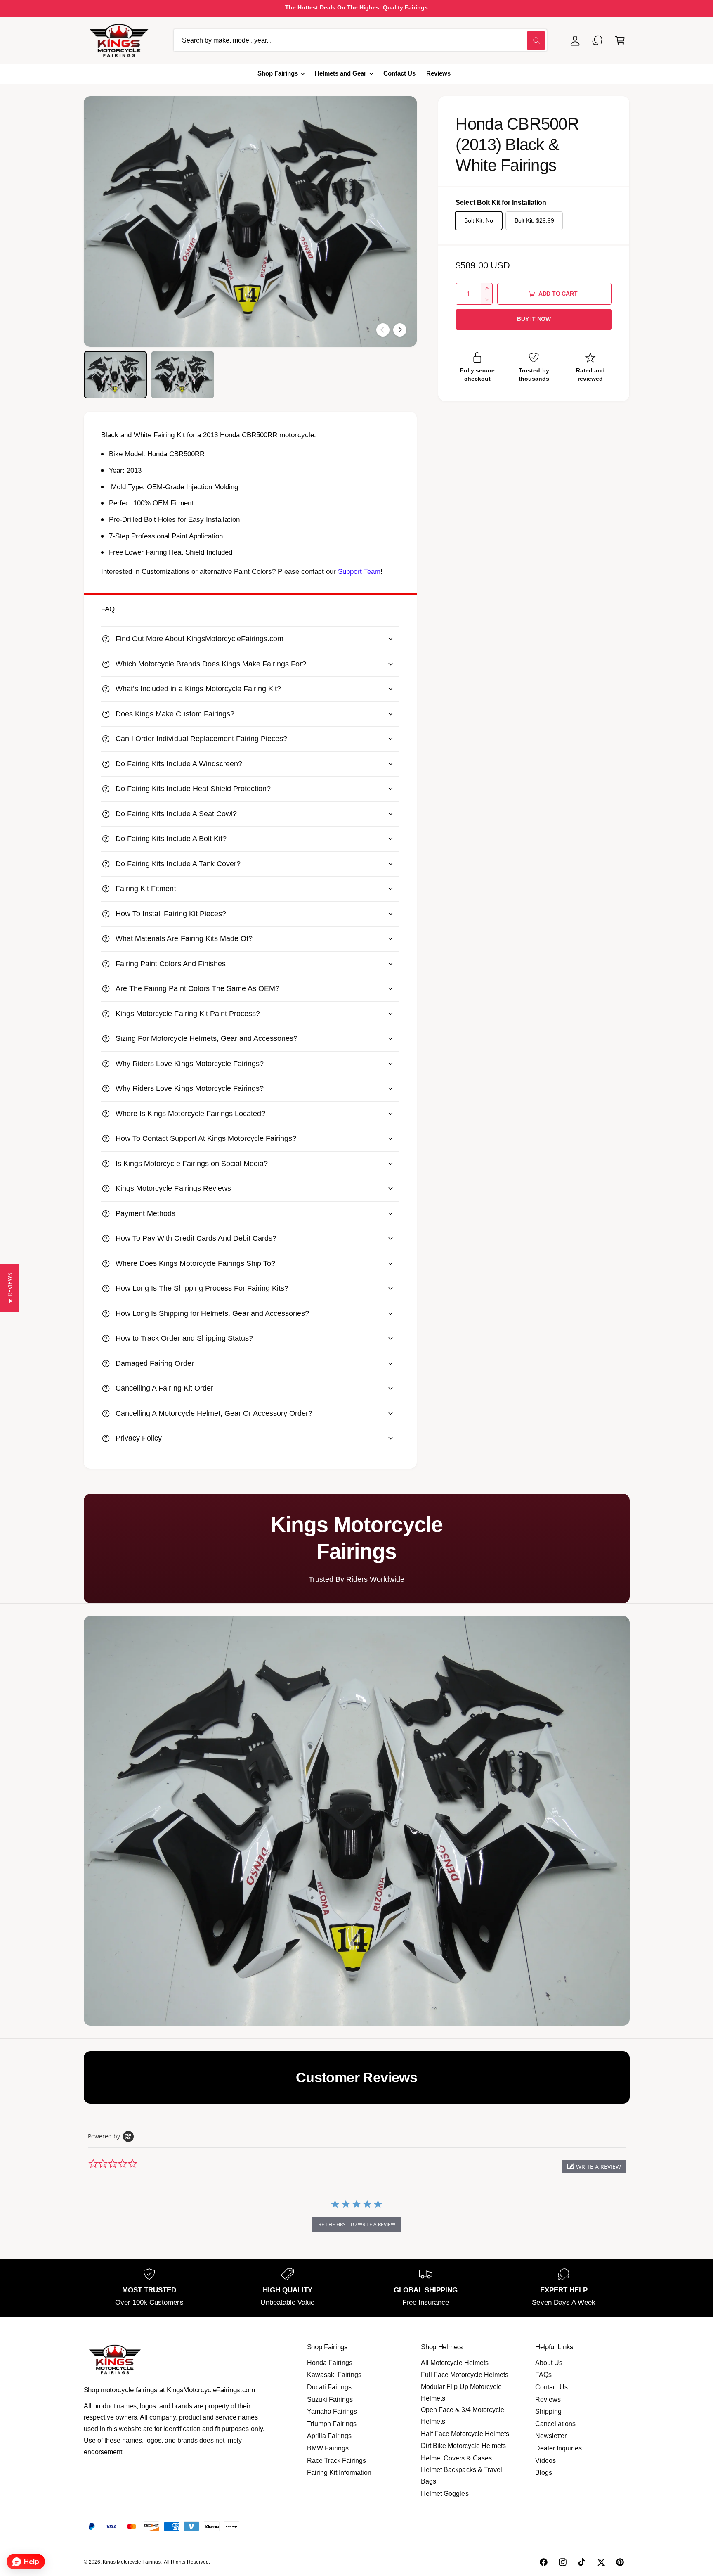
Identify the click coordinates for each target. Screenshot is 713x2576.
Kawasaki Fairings (334, 2375)
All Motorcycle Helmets (454, 2363)
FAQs (543, 2375)
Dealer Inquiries (558, 2448)
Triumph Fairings (332, 2424)
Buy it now (534, 319)
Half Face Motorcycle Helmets (465, 2434)
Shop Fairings (278, 73)
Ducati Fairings (329, 2387)
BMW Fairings (328, 2448)
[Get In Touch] (598, 40)
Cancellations (555, 2424)
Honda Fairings (330, 2363)
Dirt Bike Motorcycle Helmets (463, 2446)
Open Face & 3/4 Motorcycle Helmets (462, 2416)
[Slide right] (400, 330)
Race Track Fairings (336, 2461)
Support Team (359, 572)
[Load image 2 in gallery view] (183, 375)
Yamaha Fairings (332, 2411)
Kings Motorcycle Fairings (132, 2562)
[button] (620, 40)
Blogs (544, 2473)
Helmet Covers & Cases (456, 2458)
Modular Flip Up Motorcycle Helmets (461, 2392)
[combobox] (360, 40)
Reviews (548, 2399)
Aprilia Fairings (329, 2436)
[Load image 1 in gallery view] (115, 375)
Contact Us (551, 2387)
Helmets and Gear (341, 73)
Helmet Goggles (445, 2494)
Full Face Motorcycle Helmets (464, 2375)
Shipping (548, 2411)
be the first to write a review (357, 2224)
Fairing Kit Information (339, 2473)
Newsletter (551, 2436)
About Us (549, 2363)
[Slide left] (383, 330)
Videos (545, 2461)
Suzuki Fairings (330, 2399)
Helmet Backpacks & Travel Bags (461, 2475)
